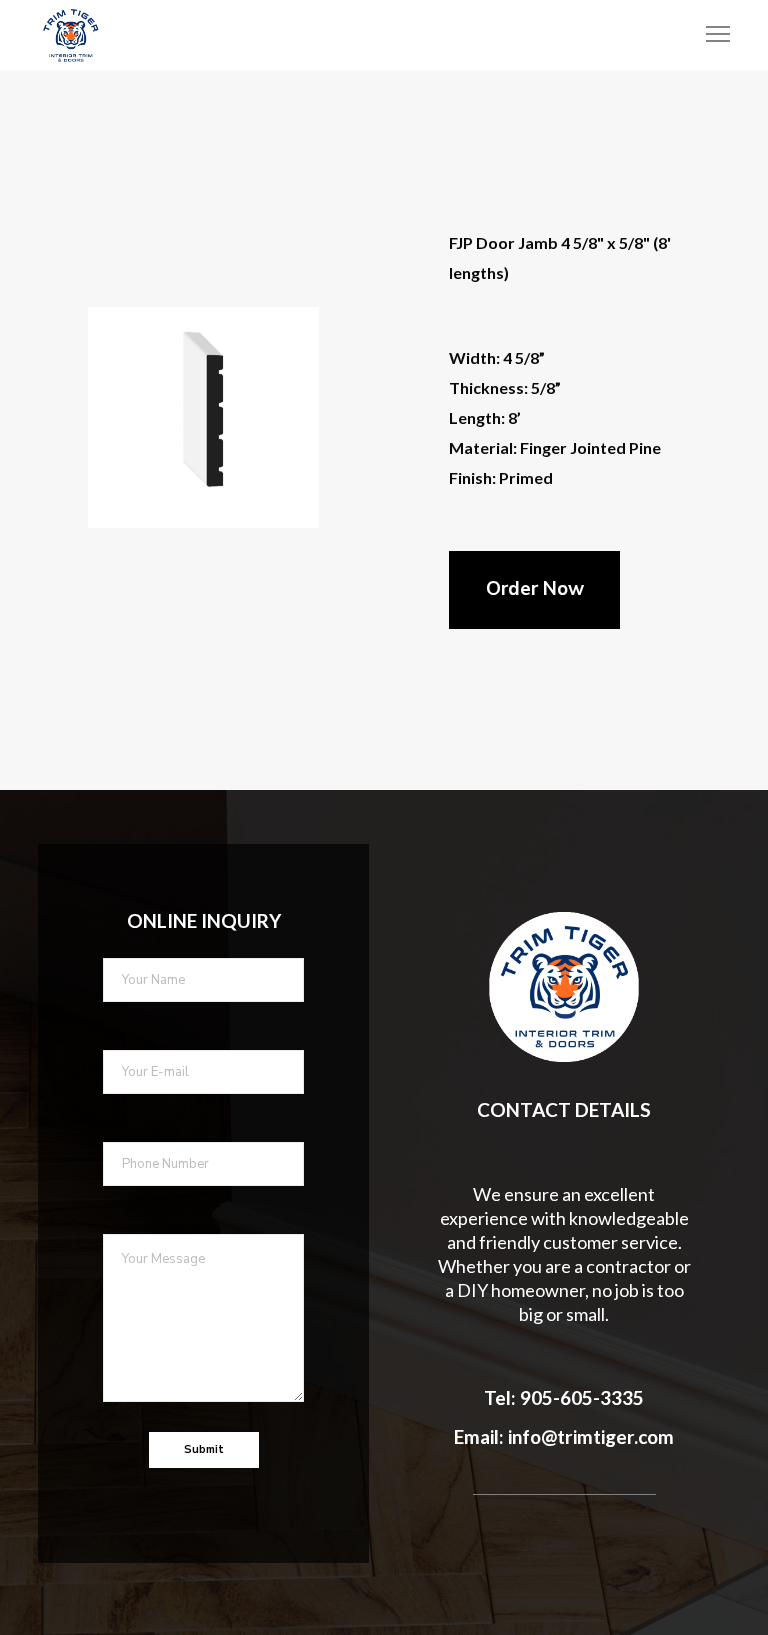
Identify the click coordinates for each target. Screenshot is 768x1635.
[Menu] (709, 35)
